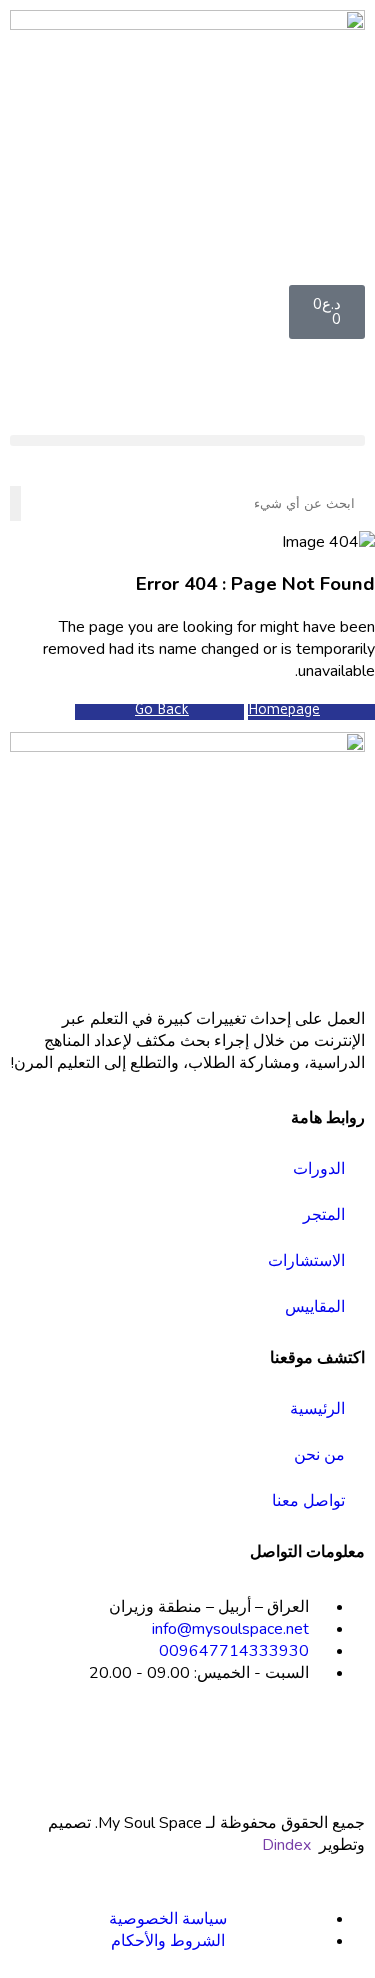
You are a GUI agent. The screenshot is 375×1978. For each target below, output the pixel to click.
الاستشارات (306, 1261)
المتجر (324, 1215)
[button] (187, 440)
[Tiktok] (286, 1745)
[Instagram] (340, 1745)
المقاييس (315, 1307)
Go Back (162, 712)
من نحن (319, 1455)
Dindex (286, 1845)
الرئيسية (317, 1409)
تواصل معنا (308, 1501)
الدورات (319, 1169)
